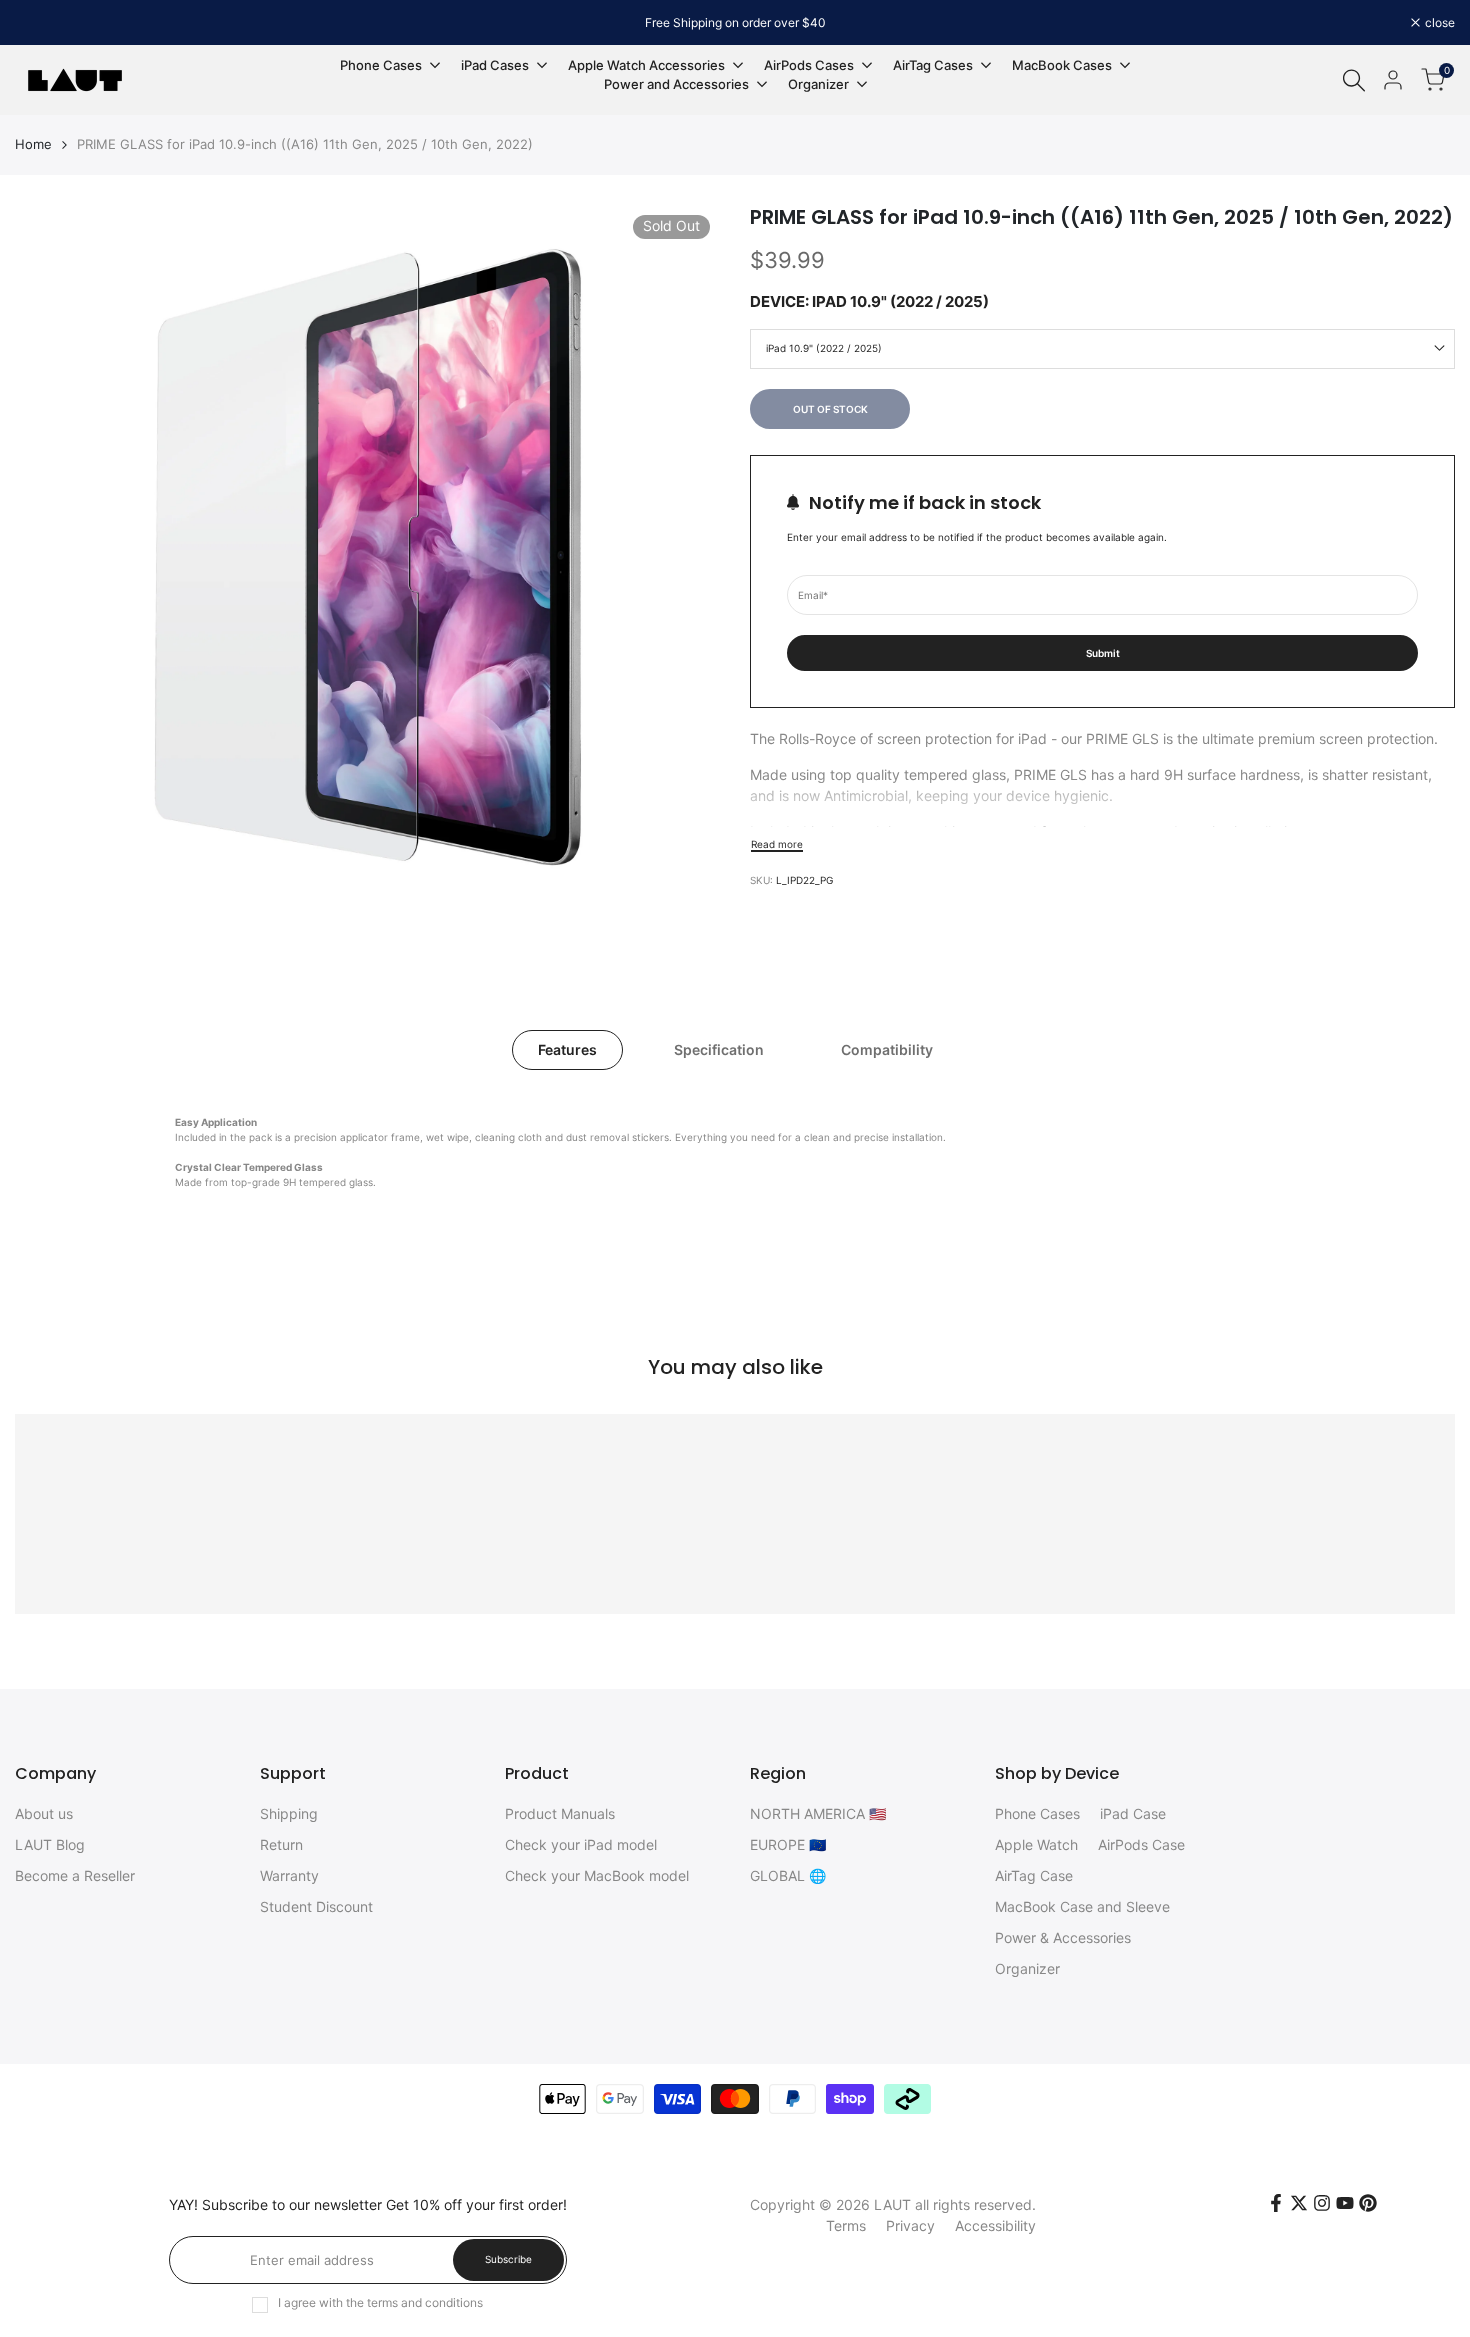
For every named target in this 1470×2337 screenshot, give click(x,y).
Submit (1103, 652)
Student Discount (316, 1906)
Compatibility (887, 1049)
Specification (719, 1049)
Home (33, 144)
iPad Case (1133, 1813)
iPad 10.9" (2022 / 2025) (824, 348)
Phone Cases (1037, 1813)
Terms (846, 2225)
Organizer (1027, 1968)
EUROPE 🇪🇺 (788, 1844)
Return (281, 1844)
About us (44, 1813)
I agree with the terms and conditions (380, 2302)
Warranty (289, 1875)
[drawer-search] (1354, 80)
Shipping (289, 1813)
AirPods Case (1141, 1844)
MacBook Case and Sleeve (1082, 1906)
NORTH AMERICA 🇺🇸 (818, 1813)
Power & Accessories (1063, 1937)
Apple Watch (1036, 1844)
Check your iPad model (581, 1844)
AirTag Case (1034, 1875)
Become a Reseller (75, 1875)
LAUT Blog (50, 1844)
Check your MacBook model (597, 1875)
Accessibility (995, 2225)
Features (567, 1049)
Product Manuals (560, 1813)
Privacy (910, 2225)
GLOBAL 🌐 (788, 1875)
